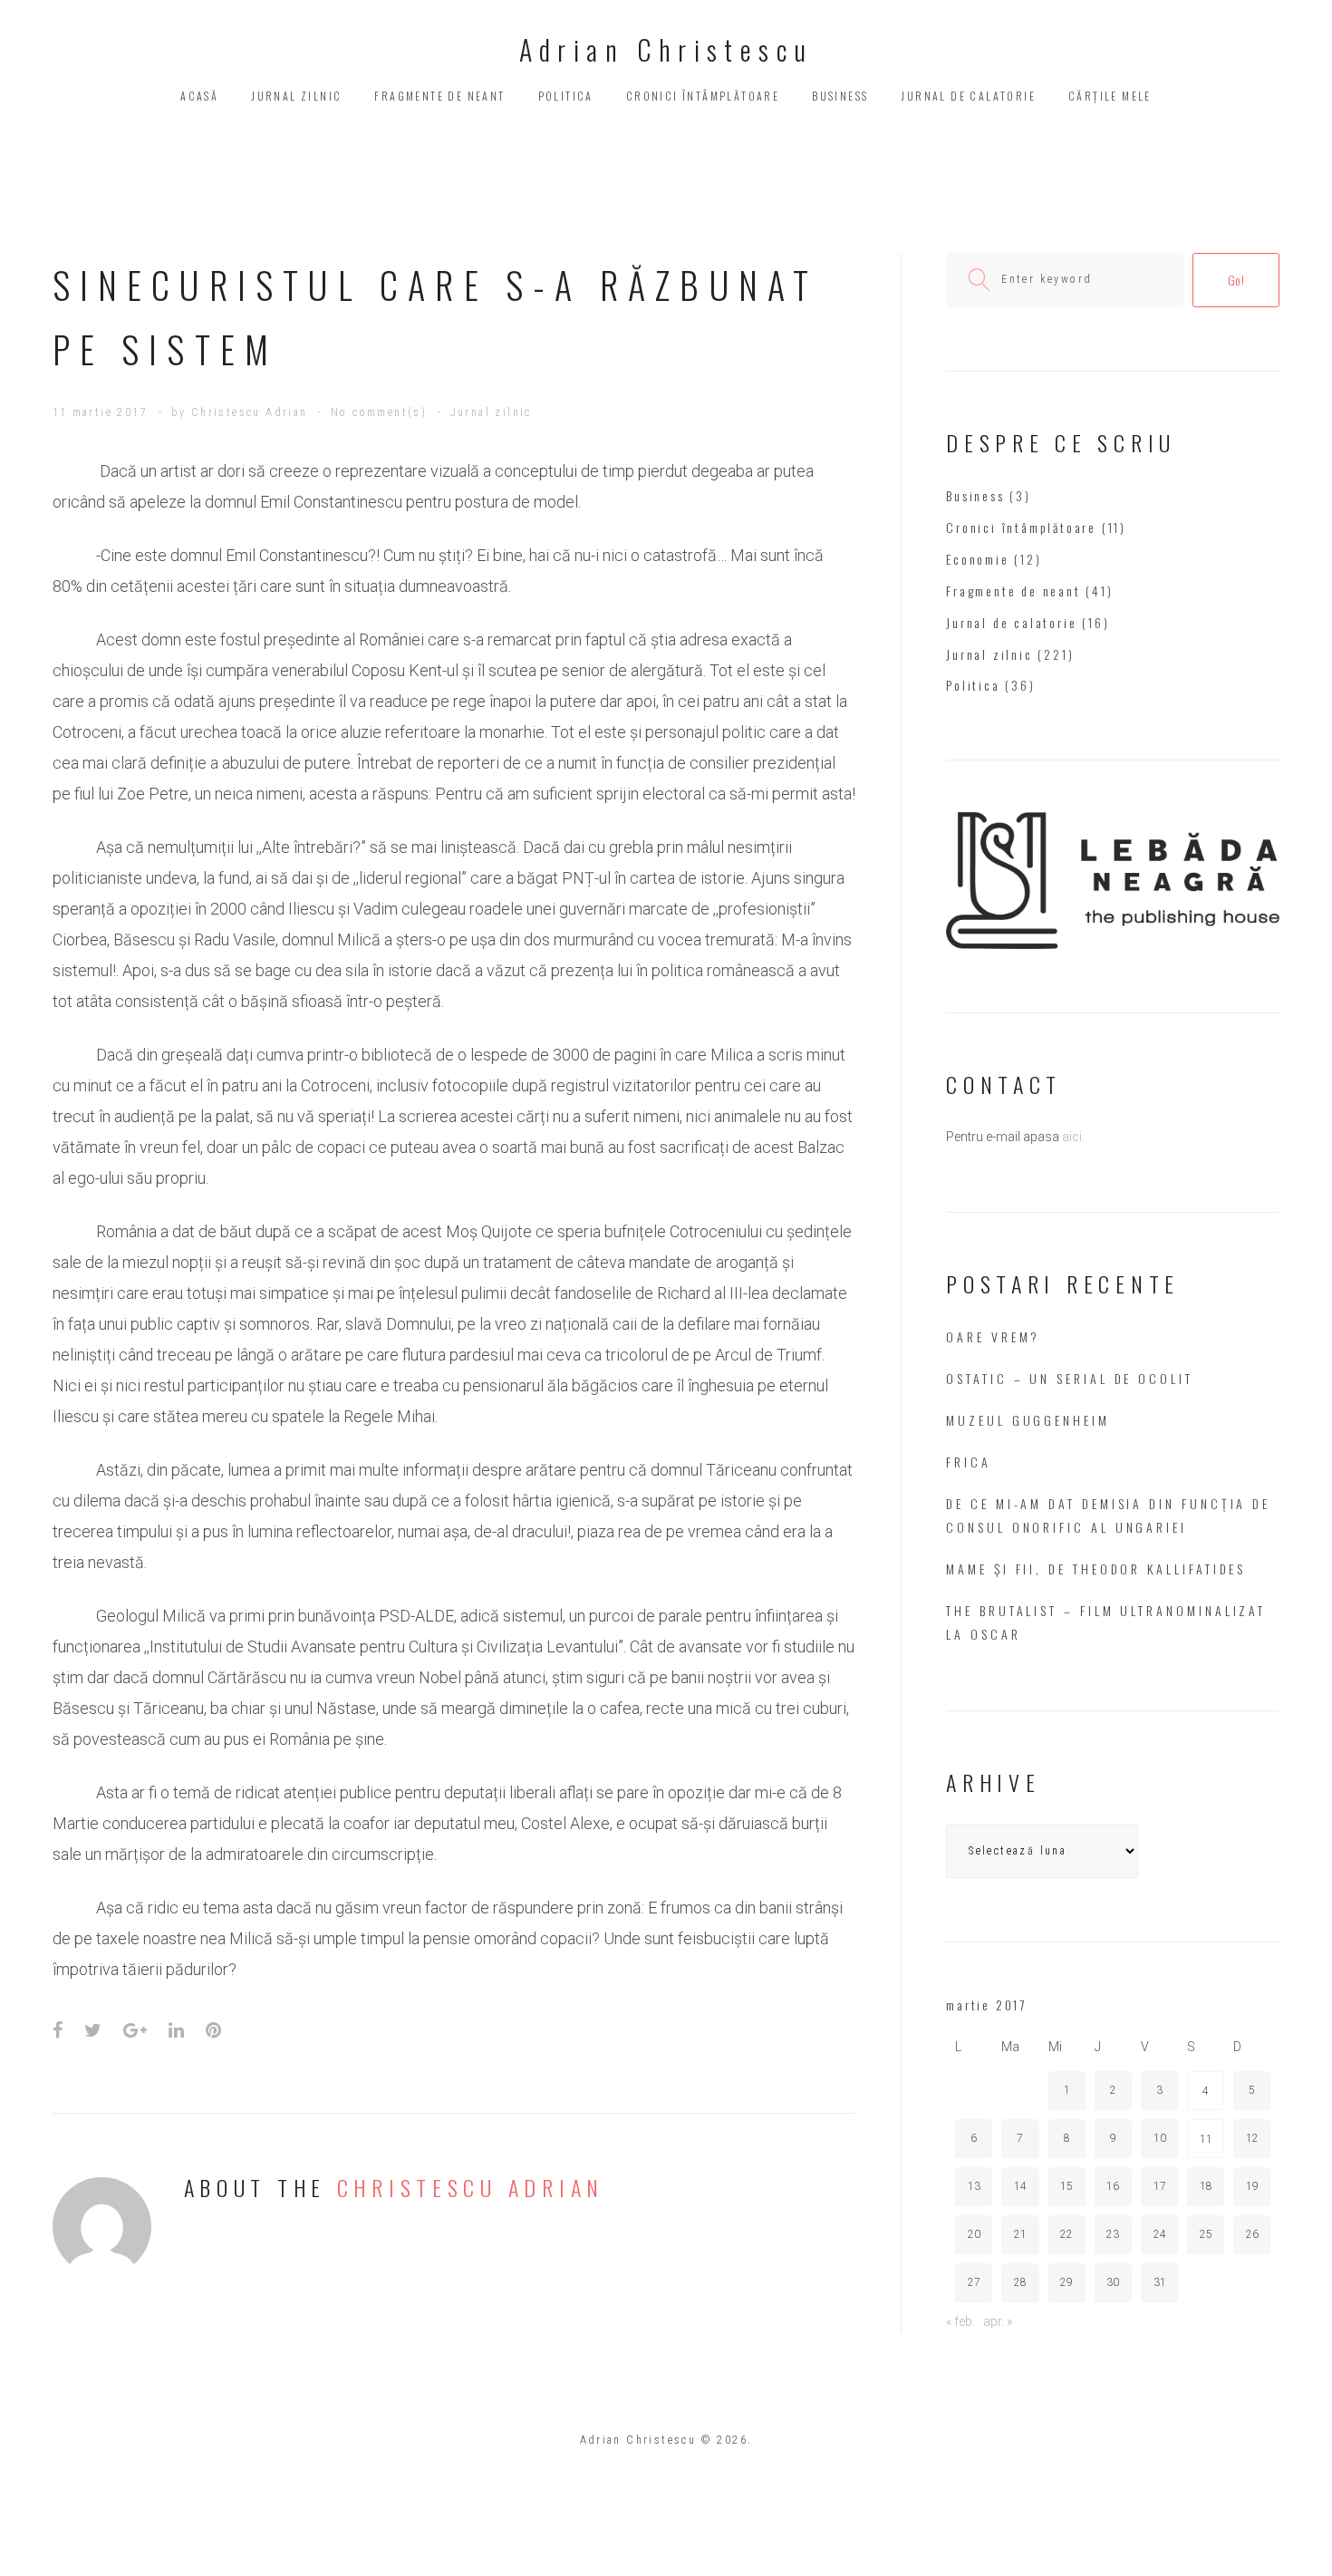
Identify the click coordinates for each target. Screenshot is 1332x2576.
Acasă (199, 96)
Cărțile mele (1110, 96)
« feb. (960, 2321)
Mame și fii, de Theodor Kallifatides (1096, 1569)
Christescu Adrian (250, 412)
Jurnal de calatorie (968, 96)
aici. (1073, 1137)
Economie (977, 559)
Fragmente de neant (439, 96)
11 (1206, 2139)
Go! (1236, 280)
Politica (566, 96)
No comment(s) (379, 412)
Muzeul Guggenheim (1028, 1420)
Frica (969, 1462)
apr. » (998, 2321)
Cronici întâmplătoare (703, 96)
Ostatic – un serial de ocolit (1070, 1378)
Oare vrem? (993, 1336)
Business (840, 96)
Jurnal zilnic (296, 96)
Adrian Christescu (666, 49)
